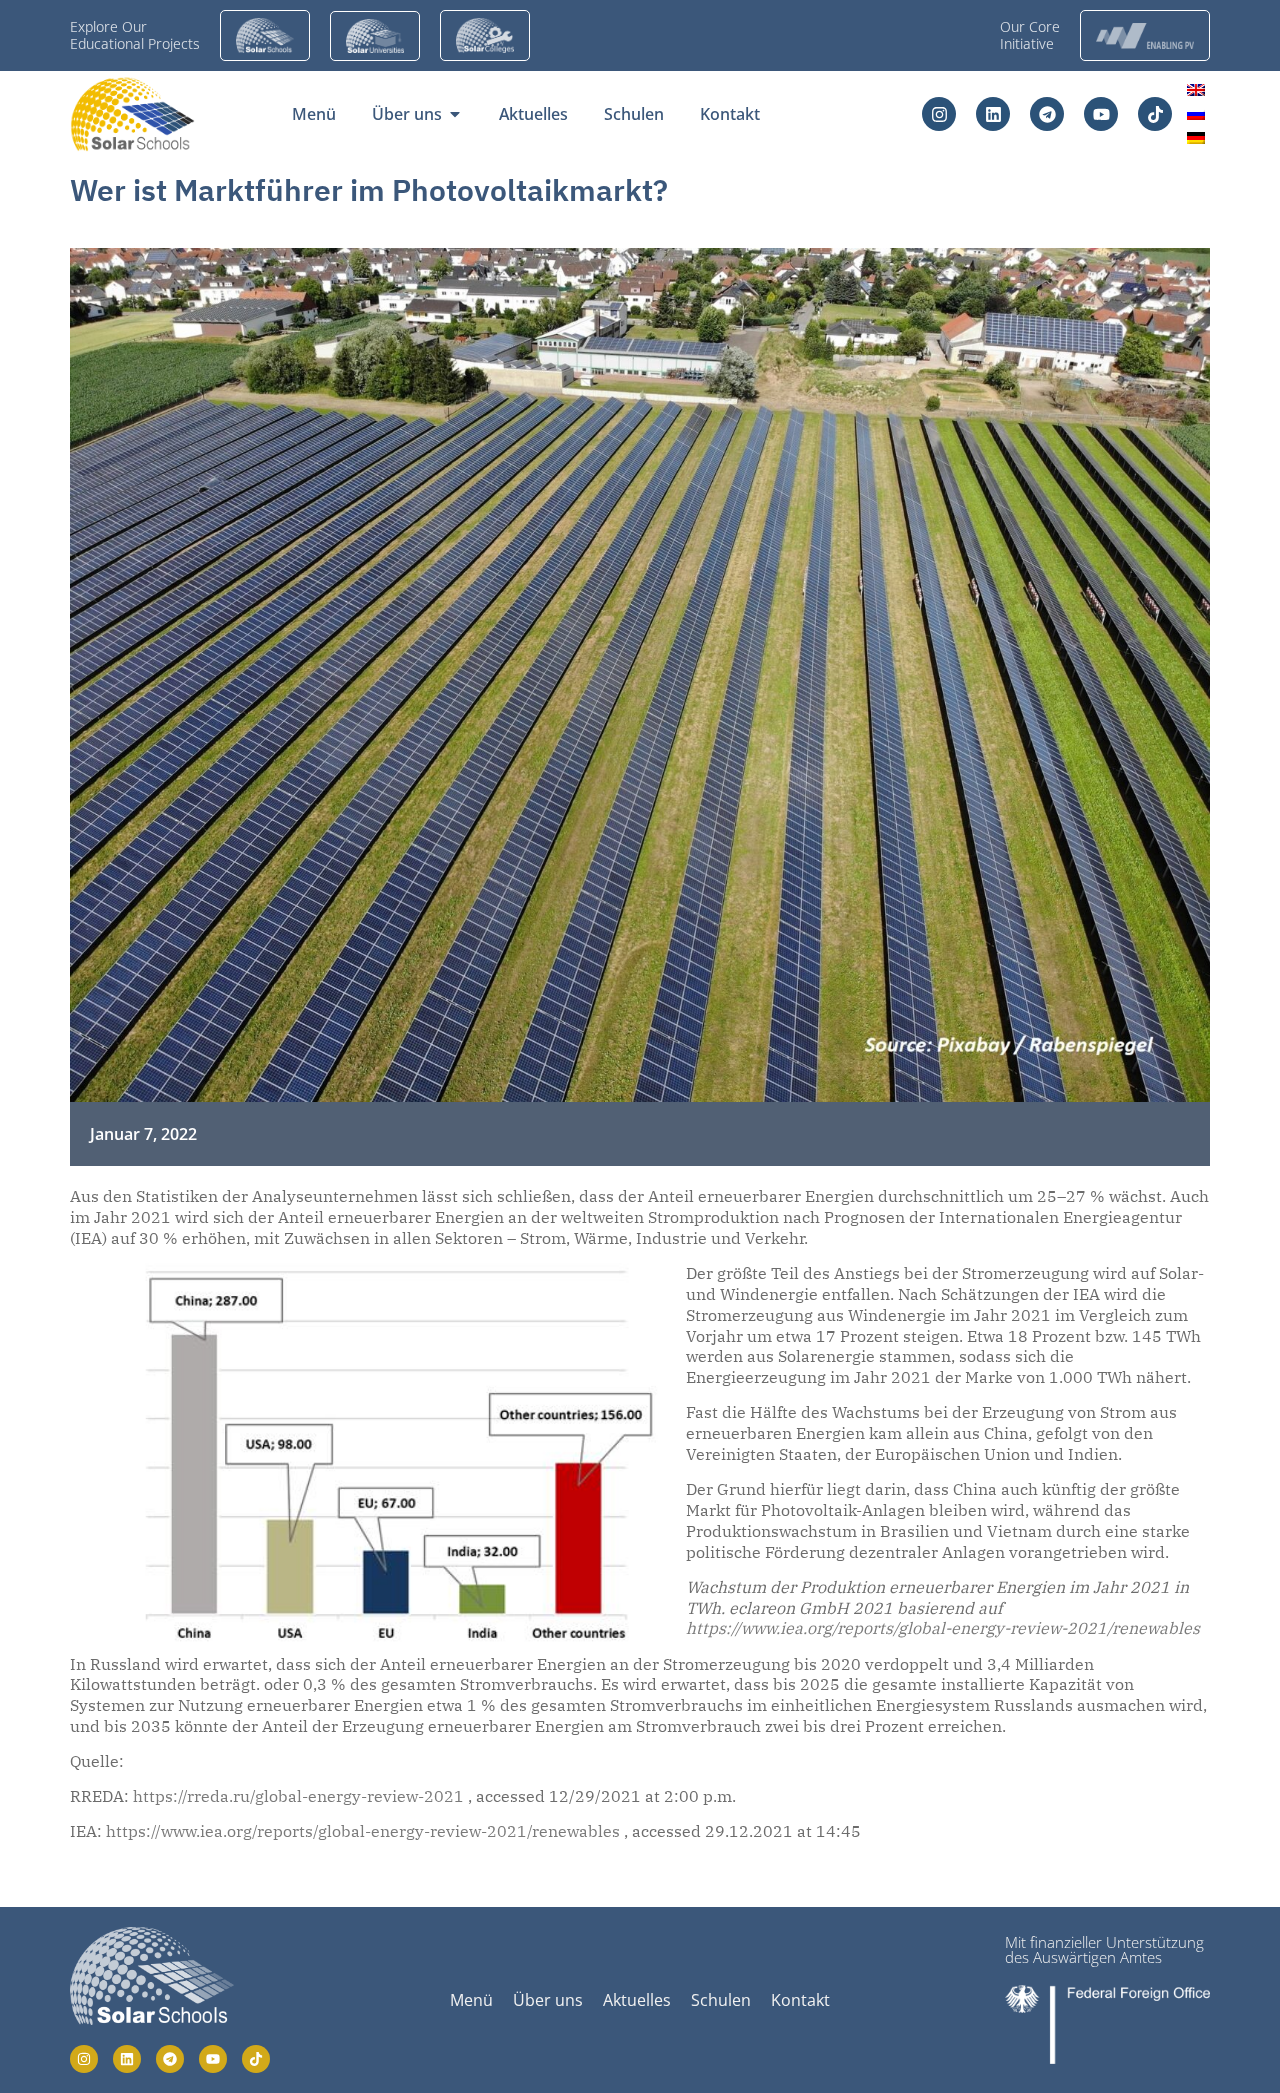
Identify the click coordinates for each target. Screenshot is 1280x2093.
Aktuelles (637, 2000)
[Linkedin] (993, 114)
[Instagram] (939, 114)
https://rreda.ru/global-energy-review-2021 (298, 1796)
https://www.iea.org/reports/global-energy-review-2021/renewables (943, 1628)
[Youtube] (1101, 114)
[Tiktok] (1155, 114)
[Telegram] (1047, 114)
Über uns (548, 2000)
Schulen (721, 2000)
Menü (471, 2000)
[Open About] (455, 114)
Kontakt (800, 2000)
